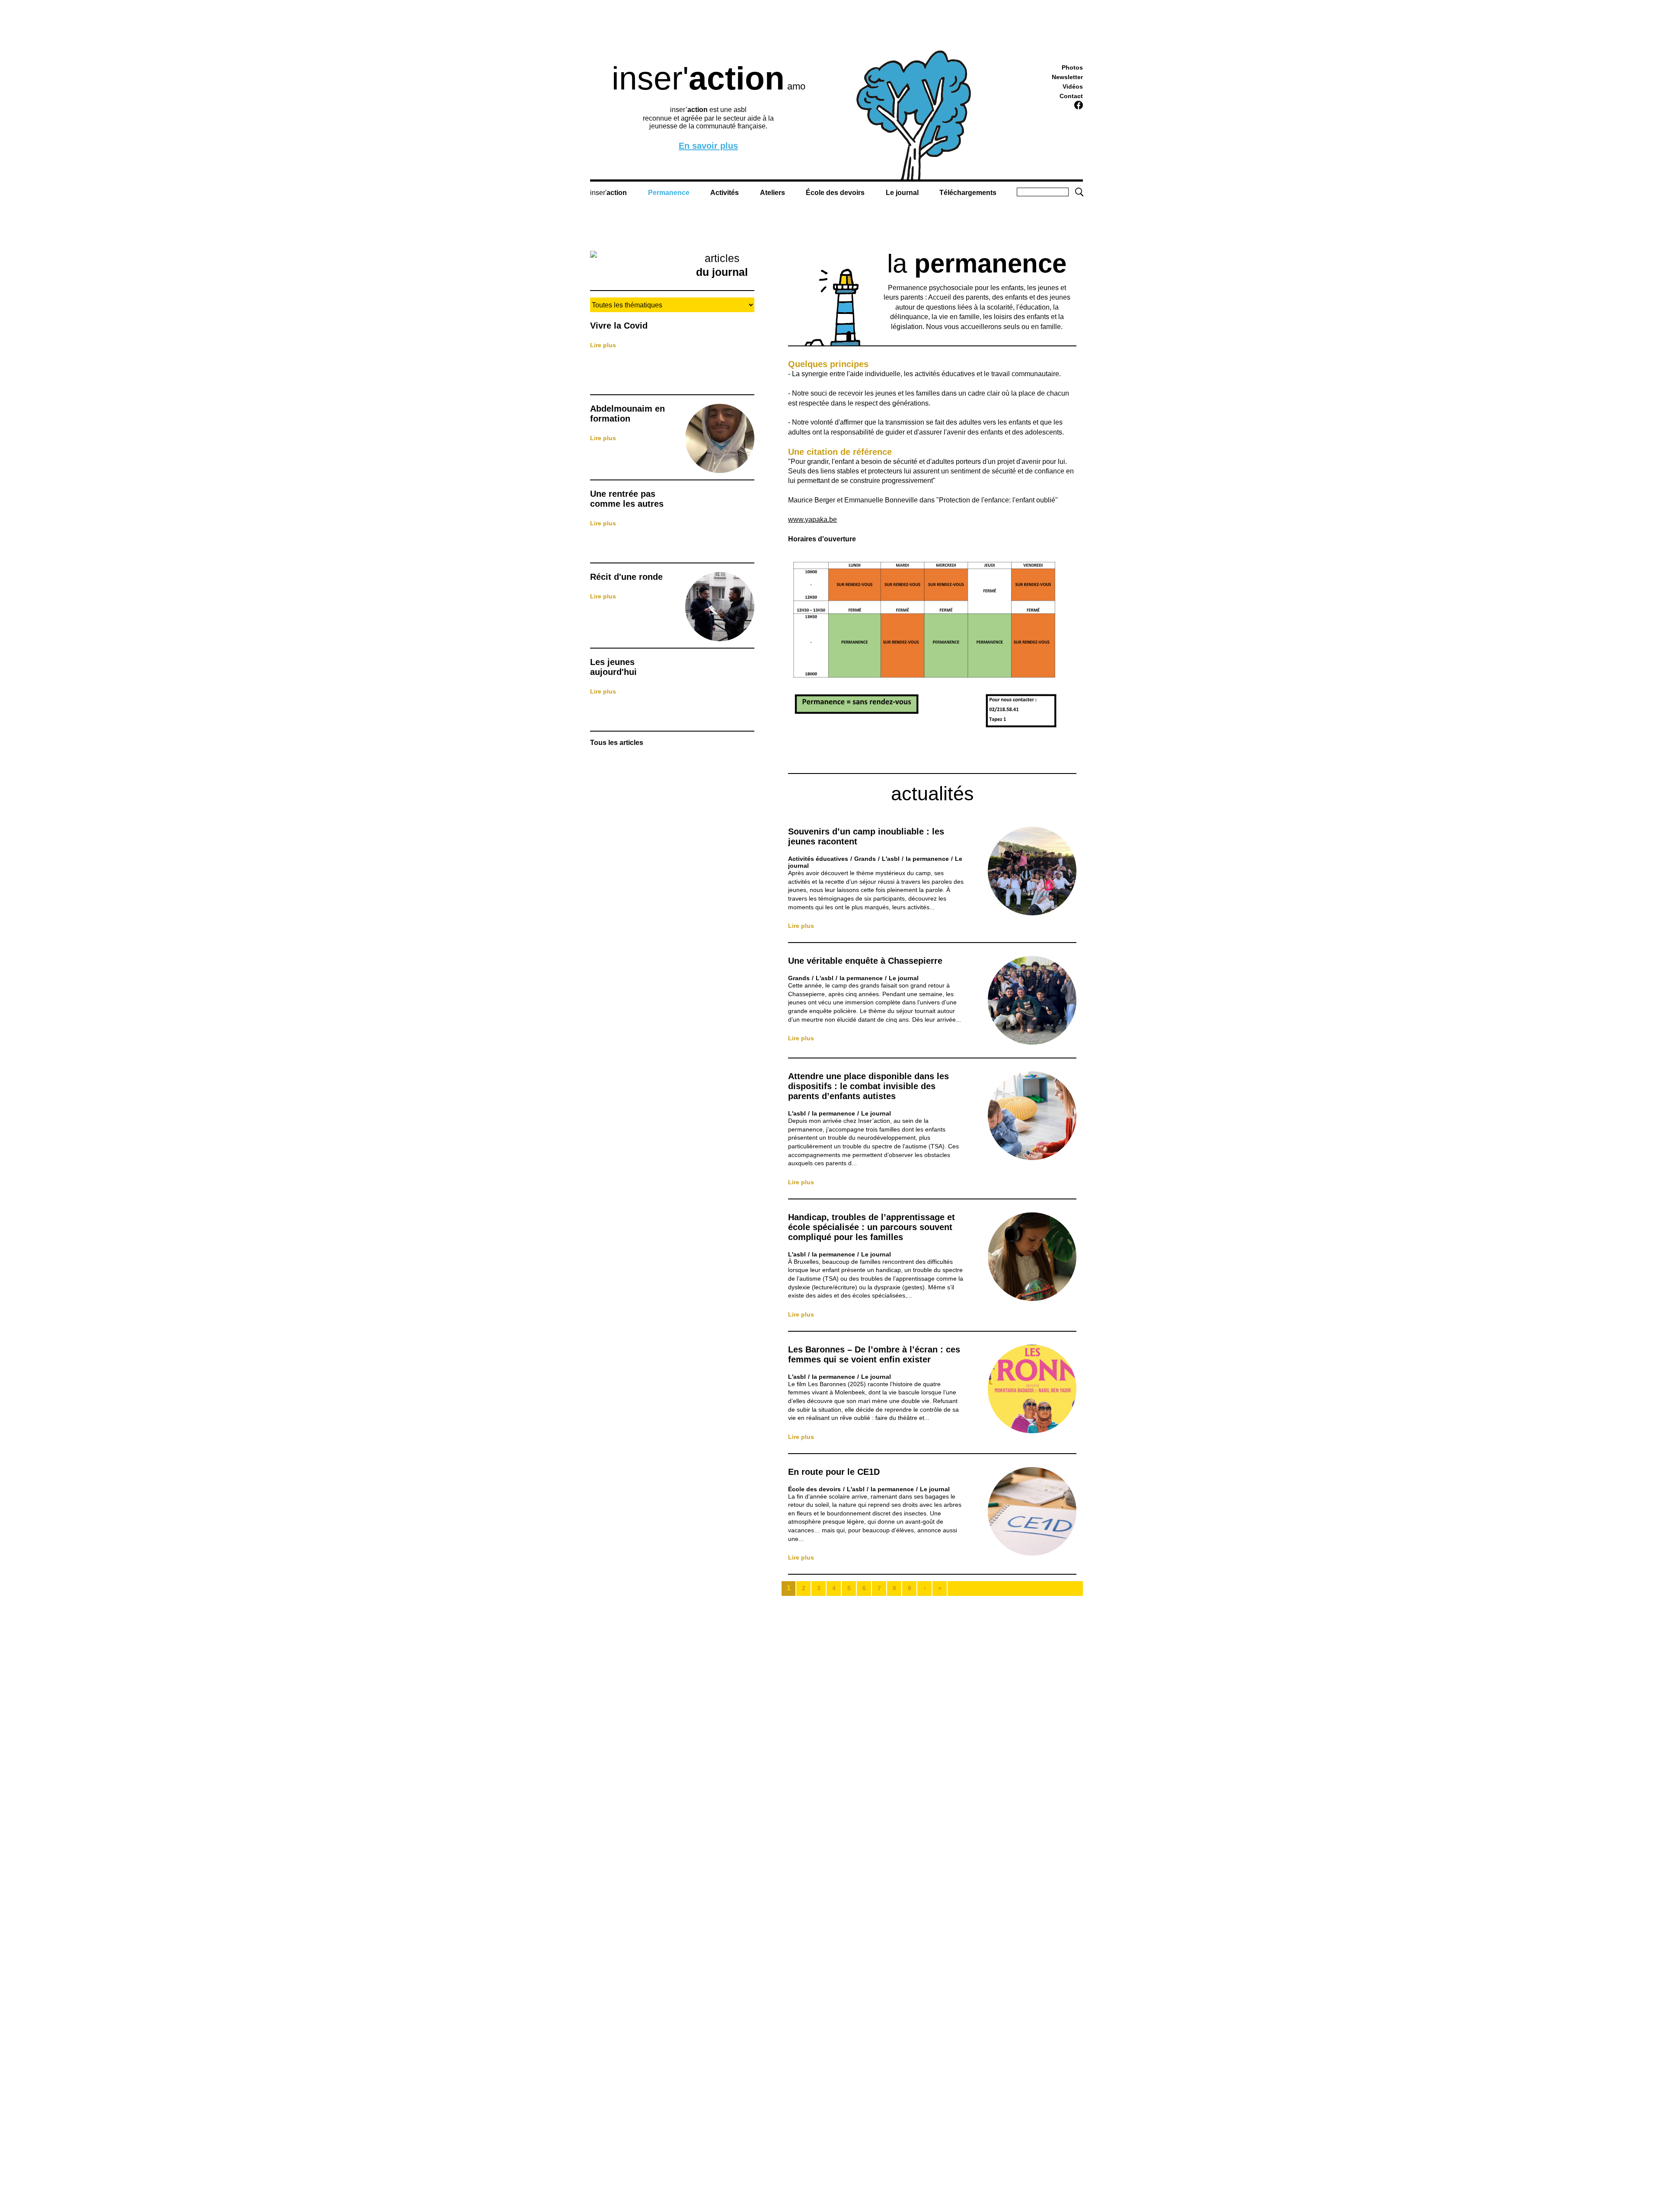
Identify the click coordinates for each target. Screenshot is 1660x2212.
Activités (725, 193)
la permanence (927, 859)
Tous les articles (617, 743)
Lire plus (603, 345)
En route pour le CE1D (834, 1472)
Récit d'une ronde (626, 577)
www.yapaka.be (812, 519)
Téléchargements (968, 193)
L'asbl (891, 859)
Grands (865, 859)
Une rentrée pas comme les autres (627, 499)
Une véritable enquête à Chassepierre (865, 961)
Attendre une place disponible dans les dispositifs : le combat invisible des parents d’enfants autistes (868, 1086)
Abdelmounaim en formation (627, 414)
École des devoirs (835, 193)
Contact (1071, 96)
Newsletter (1067, 77)
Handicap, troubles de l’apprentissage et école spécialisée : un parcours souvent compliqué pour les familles (871, 1227)
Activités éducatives (818, 859)
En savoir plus (708, 146)
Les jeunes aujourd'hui (613, 667)
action (617, 193)
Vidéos (1073, 86)
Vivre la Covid (619, 326)
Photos (1072, 67)
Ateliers (773, 193)
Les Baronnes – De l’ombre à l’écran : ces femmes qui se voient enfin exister (874, 1354)
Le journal (902, 193)
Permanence (669, 193)
